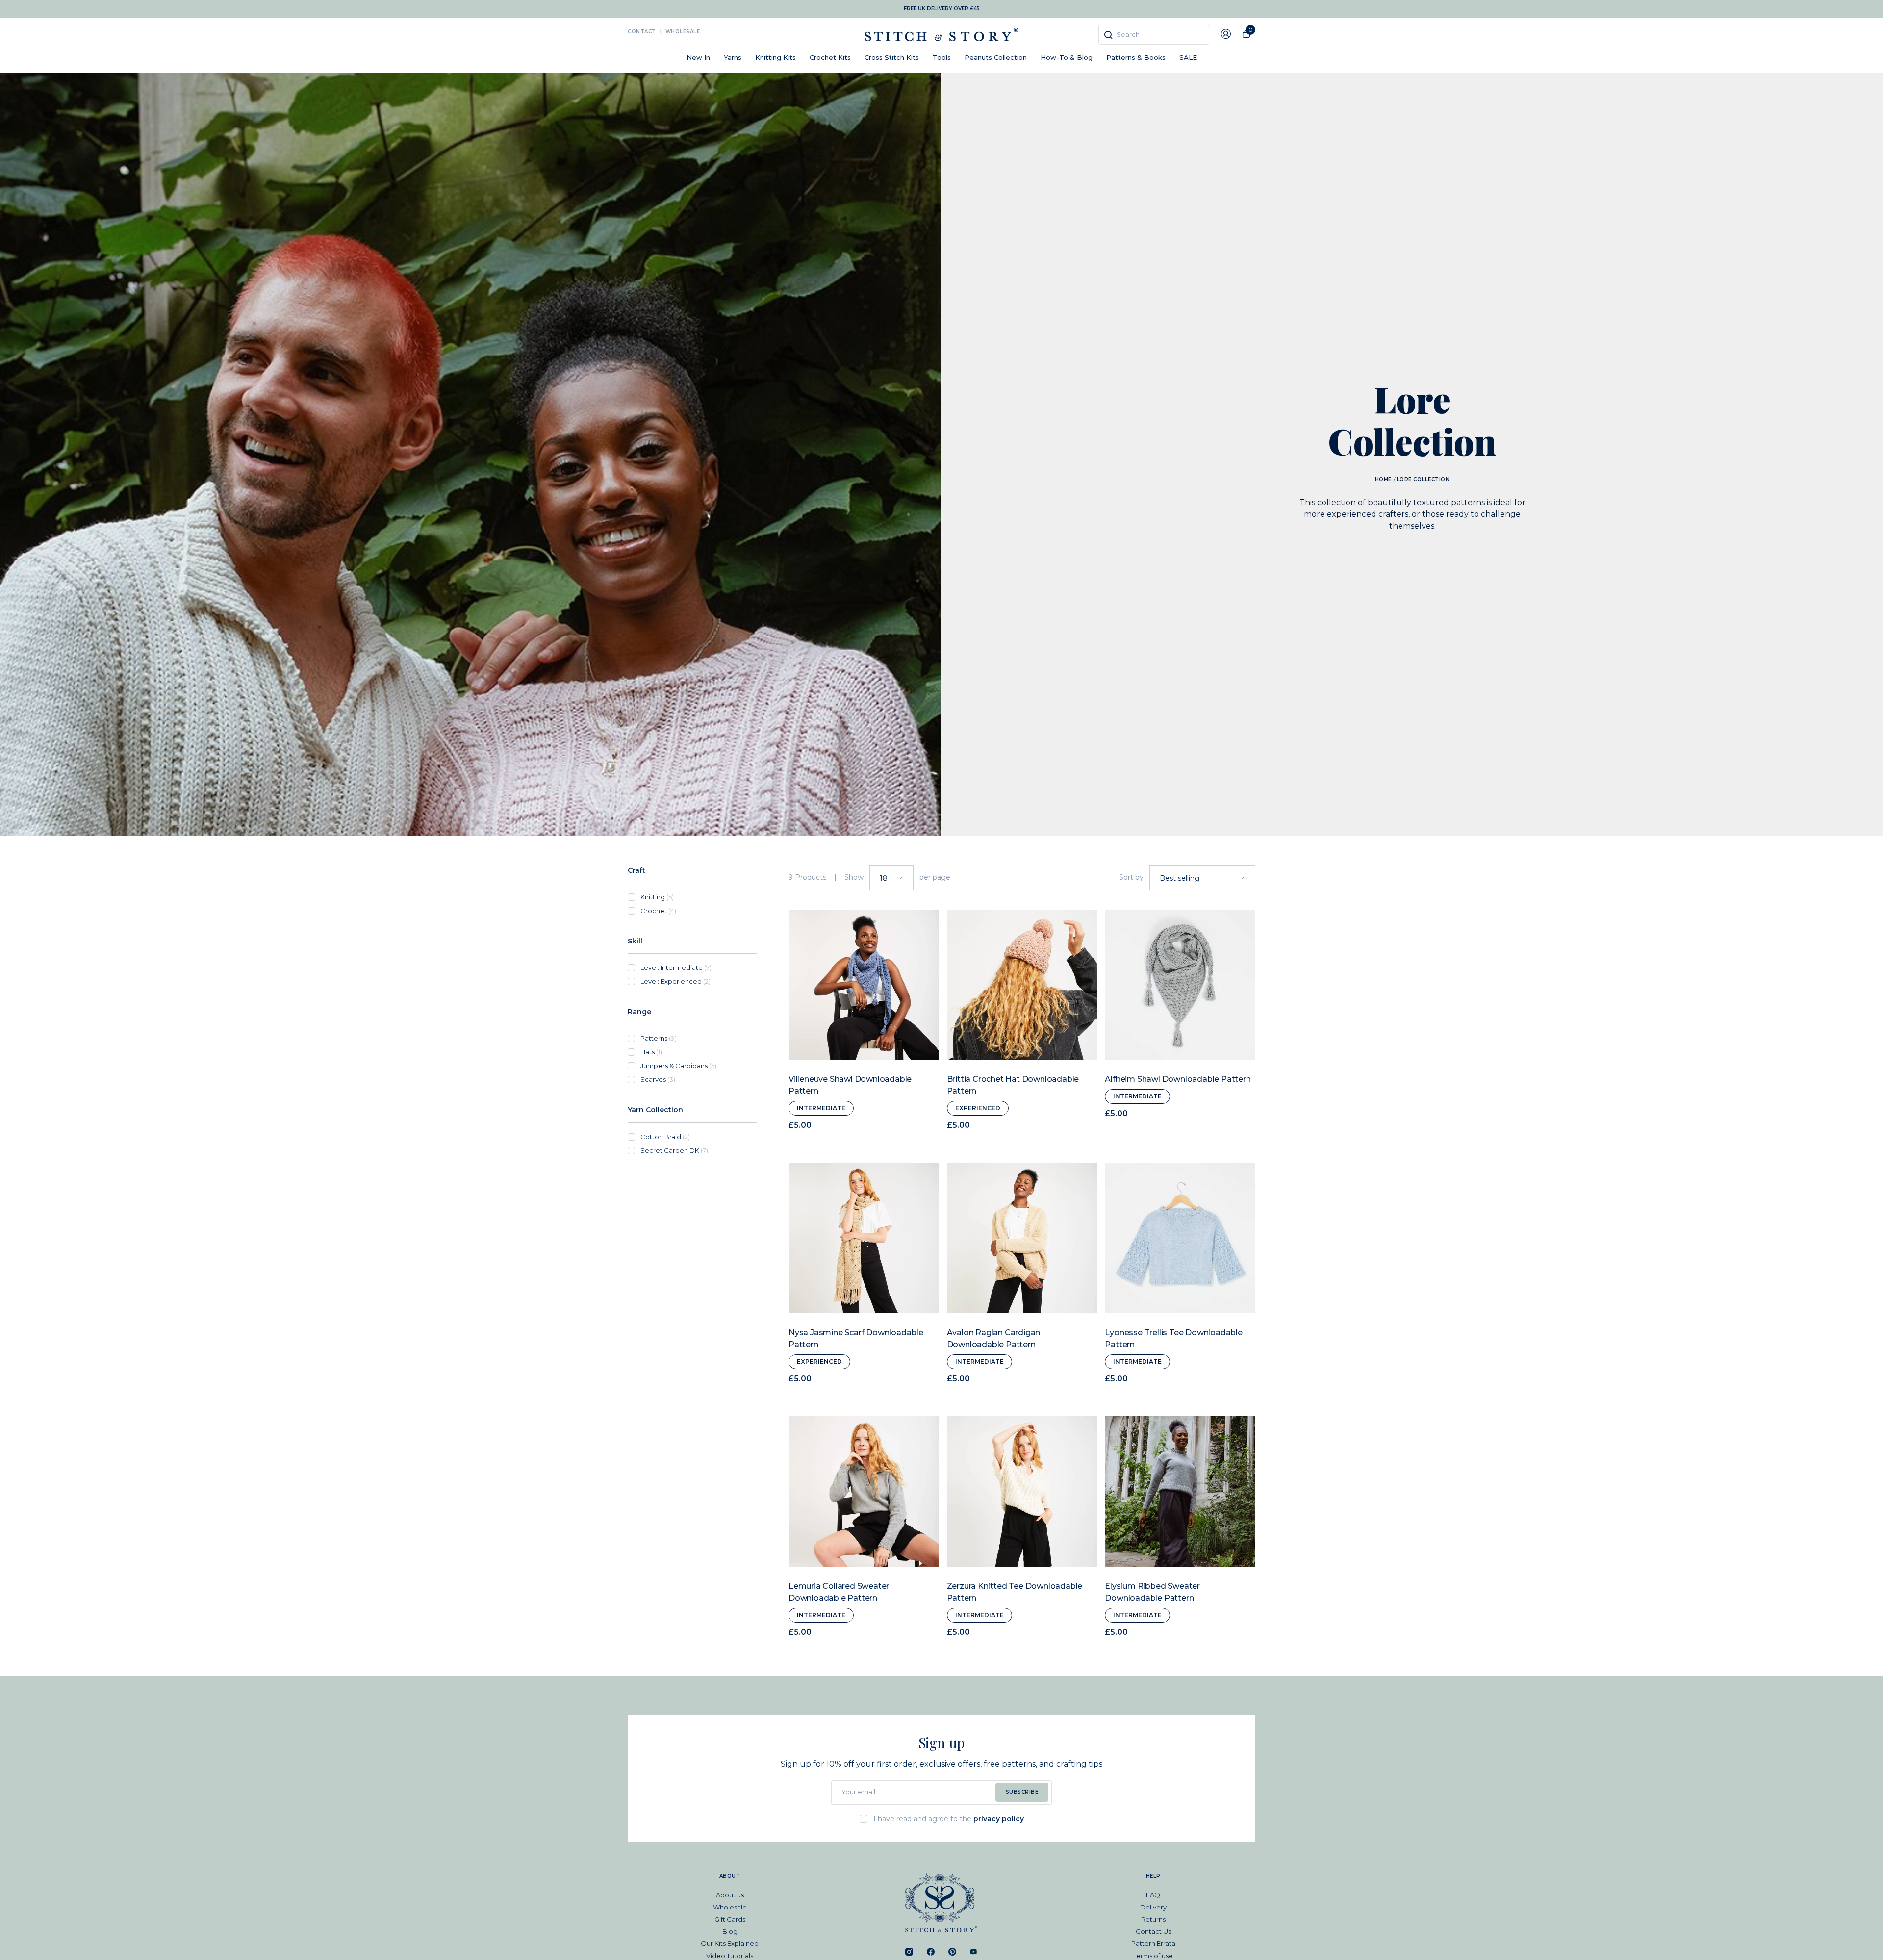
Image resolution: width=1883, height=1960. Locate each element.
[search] (1154, 35)
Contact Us (1153, 1931)
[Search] (1108, 35)
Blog (730, 1931)
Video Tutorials (730, 1956)
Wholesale (683, 32)
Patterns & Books (1136, 57)
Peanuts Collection (996, 57)
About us (730, 1895)
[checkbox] (699, 897)
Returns (1153, 1919)
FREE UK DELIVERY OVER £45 (942, 9)
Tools (942, 57)
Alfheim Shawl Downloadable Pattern (1178, 1079)
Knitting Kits (776, 57)
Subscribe (1022, 1792)
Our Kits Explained (730, 1943)
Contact (642, 32)
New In (698, 57)
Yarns (733, 57)
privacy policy (999, 1819)
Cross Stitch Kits (892, 57)
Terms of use (1153, 1956)
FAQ (1153, 1895)
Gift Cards (730, 1919)
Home (1383, 479)
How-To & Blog (1067, 57)
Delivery (1153, 1907)
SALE (1188, 57)
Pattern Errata (1153, 1943)
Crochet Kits (830, 57)
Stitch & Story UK (941, 35)
